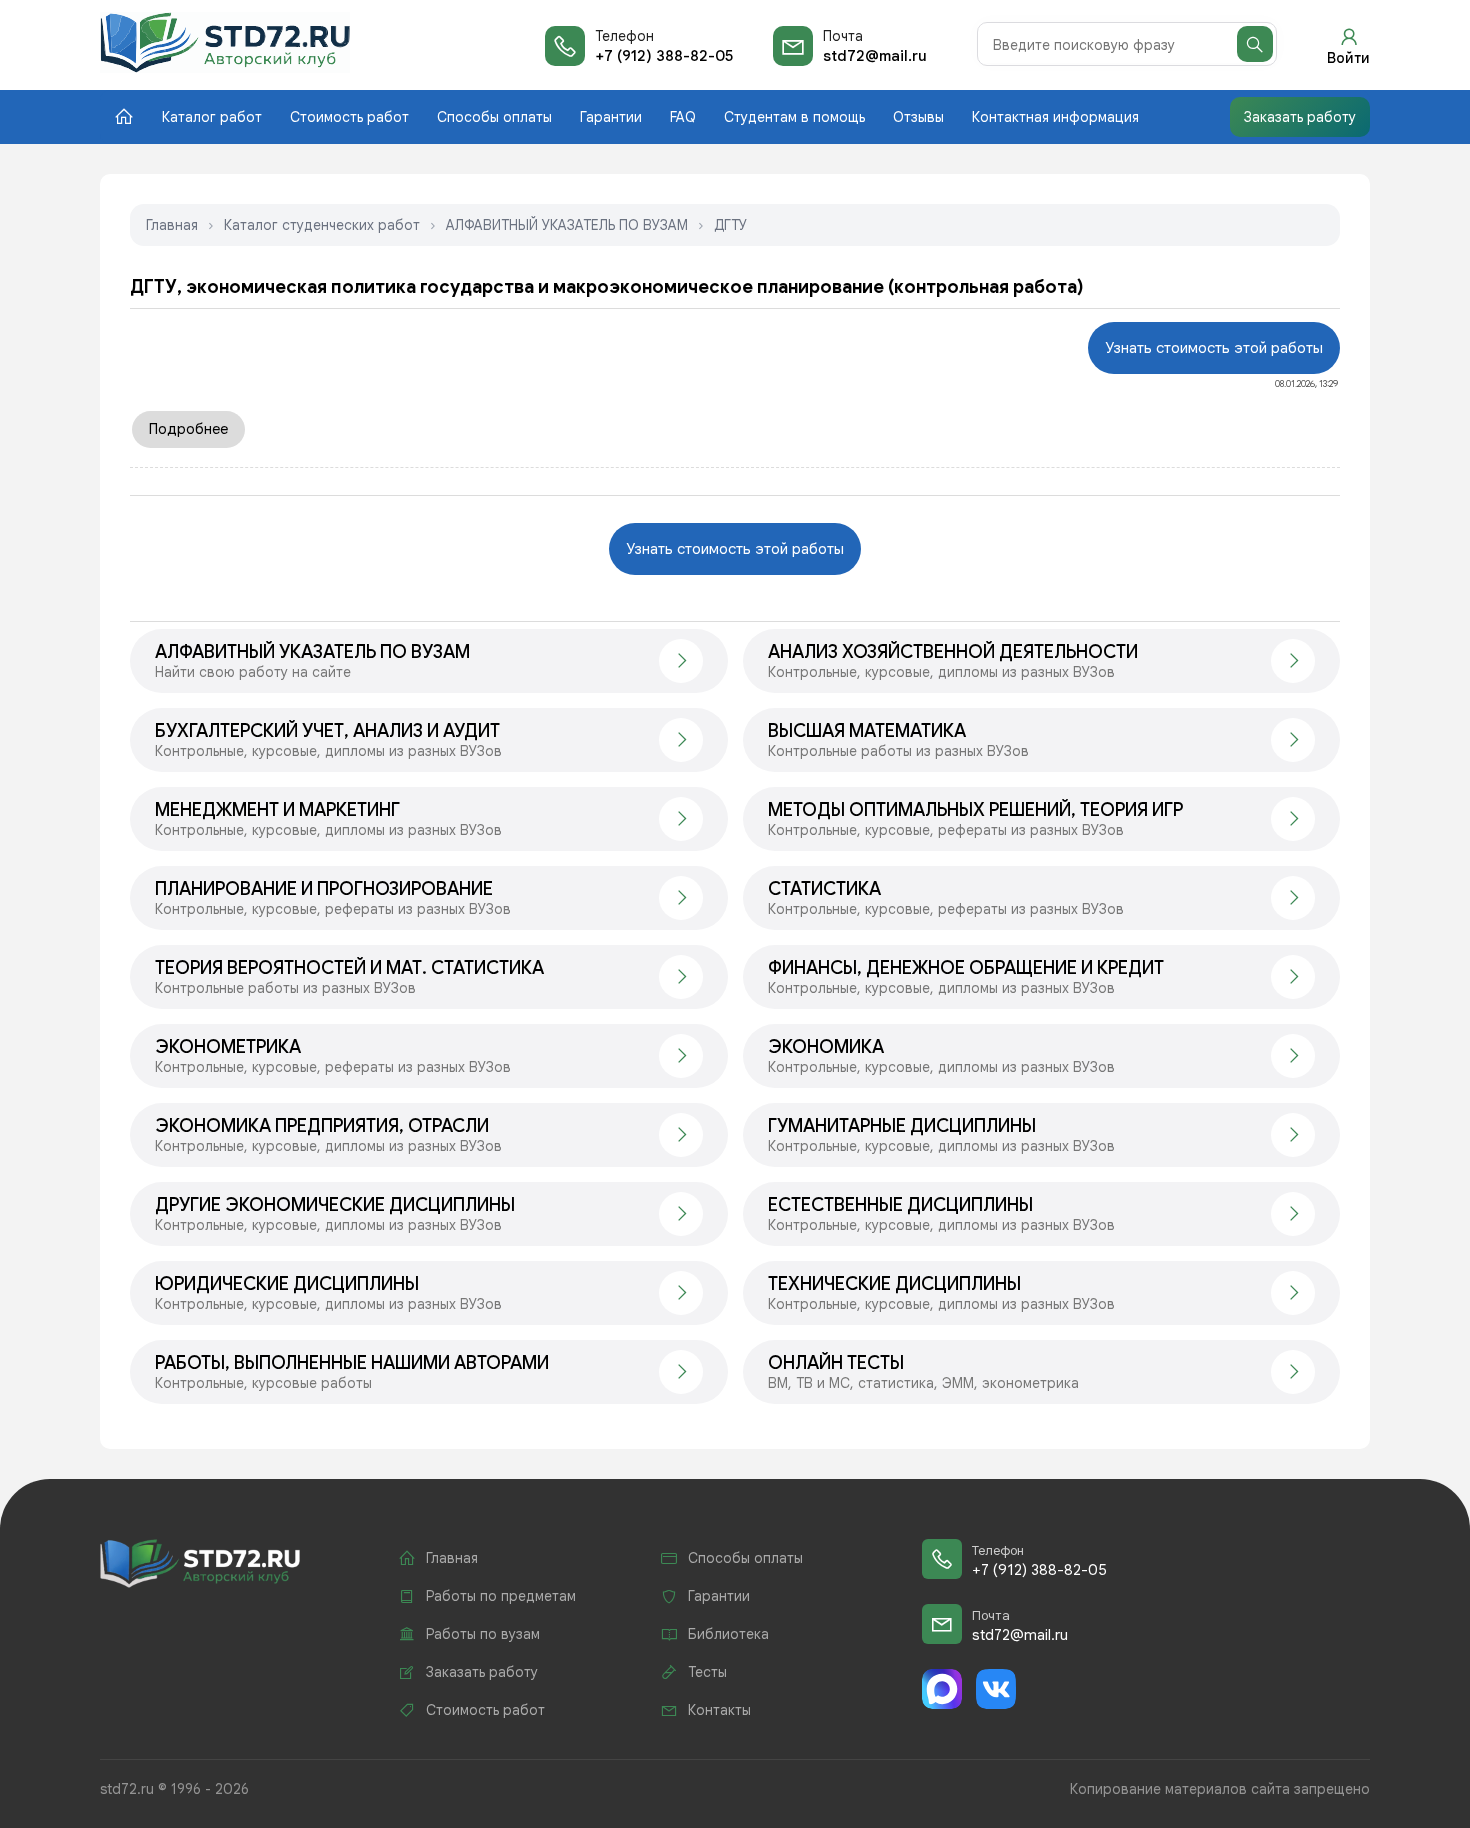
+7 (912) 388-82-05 (664, 56)
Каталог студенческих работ (322, 225)
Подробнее (188, 429)
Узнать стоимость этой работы (1214, 348)
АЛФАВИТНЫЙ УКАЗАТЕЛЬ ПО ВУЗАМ (567, 225)
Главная (172, 225)
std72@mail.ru (875, 56)
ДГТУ (730, 225)
